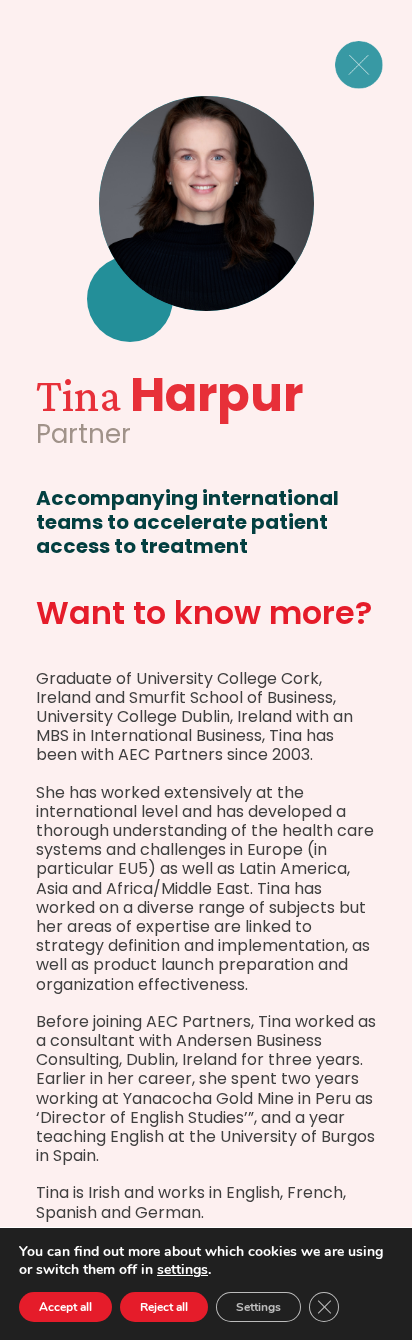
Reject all (164, 1307)
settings (182, 1270)
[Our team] (371, 65)
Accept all (65, 1307)
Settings (258, 1307)
